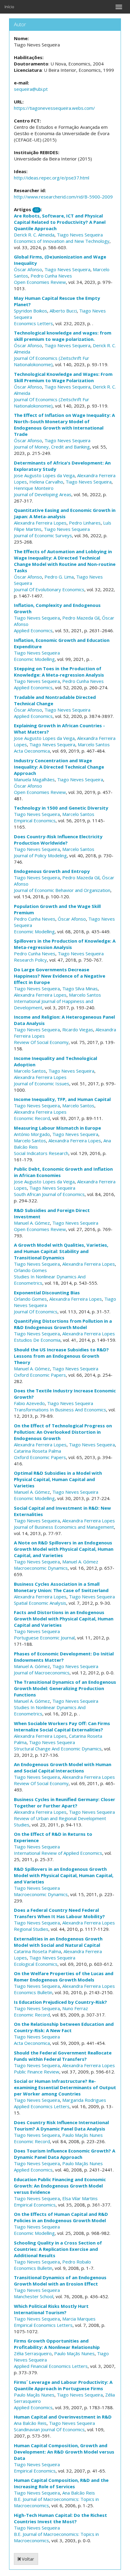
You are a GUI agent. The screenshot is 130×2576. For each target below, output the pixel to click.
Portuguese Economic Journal (44, 1638)
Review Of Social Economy (41, 1042)
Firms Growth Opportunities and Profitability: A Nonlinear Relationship (57, 2344)
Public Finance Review (37, 2072)
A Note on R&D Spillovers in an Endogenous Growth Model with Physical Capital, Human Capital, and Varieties (64, 1549)
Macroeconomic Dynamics (41, 1568)
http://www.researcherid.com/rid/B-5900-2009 (63, 197)
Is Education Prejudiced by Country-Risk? (60, 2002)
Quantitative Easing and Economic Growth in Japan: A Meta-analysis (65, 513)
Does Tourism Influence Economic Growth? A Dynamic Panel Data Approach (65, 2154)
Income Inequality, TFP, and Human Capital (62, 1099)
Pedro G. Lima (59, 577)
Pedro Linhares (85, 523)
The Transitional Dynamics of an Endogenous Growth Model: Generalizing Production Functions (65, 1688)
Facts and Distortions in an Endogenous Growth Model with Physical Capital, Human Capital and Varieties (64, 1619)
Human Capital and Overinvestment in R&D (63, 2417)
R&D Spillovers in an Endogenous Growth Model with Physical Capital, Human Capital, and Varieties (64, 1875)
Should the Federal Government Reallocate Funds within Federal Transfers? (63, 2056)
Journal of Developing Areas (43, 494)
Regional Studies (31, 1929)
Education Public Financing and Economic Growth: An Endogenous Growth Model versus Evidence (60, 2186)
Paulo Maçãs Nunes (83, 2135)
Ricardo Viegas (78, 1029)
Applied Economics (33, 630)
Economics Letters (33, 323)
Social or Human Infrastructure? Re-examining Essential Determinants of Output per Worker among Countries (65, 2087)
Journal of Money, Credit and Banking (52, 447)
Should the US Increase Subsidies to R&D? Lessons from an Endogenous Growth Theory (61, 1356)
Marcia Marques (79, 2319)
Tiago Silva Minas (80, 988)
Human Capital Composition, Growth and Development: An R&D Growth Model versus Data (64, 2452)
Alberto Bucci (63, 311)
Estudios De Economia (37, 1340)
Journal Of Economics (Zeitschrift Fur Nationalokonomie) (52, 361)
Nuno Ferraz (75, 2008)
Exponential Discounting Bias (47, 1293)
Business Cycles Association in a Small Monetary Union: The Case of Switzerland (61, 1587)
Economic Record (32, 1118)
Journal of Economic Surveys (43, 535)
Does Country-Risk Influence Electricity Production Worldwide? (58, 840)
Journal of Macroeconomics (42, 1673)
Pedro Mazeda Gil (81, 618)
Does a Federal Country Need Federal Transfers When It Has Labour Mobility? (59, 1913)
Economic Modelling (34, 659)
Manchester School (34, 2296)
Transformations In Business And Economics (60, 1410)
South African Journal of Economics (49, 1194)
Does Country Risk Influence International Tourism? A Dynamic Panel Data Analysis (61, 2126)
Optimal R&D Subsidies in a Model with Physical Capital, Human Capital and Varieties (58, 1479)
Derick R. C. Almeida (34, 235)
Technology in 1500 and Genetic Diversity (61, 808)
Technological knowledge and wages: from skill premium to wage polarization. (63, 336)
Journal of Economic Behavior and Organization (62, 890)
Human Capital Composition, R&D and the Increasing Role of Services (61, 2483)
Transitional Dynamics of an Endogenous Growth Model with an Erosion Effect (60, 2281)
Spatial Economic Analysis (40, 1603)
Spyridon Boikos (31, 311)
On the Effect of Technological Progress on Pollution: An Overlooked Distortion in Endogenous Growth (63, 1432)
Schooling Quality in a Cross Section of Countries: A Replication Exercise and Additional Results (58, 2249)
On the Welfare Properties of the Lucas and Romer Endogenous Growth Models (64, 1976)
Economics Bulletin (33, 1992)
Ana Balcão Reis (30, 2423)
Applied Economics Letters (42, 2106)
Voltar (27, 2559)
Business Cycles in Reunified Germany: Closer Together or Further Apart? (65, 1802)
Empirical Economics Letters (43, 2325)
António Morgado (32, 1134)
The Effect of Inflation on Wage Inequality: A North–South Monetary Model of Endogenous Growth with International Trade (64, 425)
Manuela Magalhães (34, 779)
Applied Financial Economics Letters (51, 2366)
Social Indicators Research (41, 1153)
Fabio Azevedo (29, 1403)
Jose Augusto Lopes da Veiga (44, 475)
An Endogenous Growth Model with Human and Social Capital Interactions (63, 1767)
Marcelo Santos (94, 744)
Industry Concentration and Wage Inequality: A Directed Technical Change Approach (59, 767)
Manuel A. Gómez (32, 1223)
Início (9, 7)
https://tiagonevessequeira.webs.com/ (54, 108)
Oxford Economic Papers (40, 1375)
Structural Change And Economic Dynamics (58, 1749)
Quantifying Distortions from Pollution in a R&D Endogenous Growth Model (63, 1324)
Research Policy (30, 960)
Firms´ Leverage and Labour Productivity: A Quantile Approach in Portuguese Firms (63, 2385)
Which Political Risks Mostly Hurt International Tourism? (51, 2309)
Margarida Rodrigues (84, 2100)
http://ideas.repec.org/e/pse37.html (52, 178)
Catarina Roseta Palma (37, 1451)
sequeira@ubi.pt (31, 89)
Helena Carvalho (46, 482)
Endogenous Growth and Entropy (52, 871)
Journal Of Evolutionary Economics (49, 589)
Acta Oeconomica (32, 751)
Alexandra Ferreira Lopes (40, 523)
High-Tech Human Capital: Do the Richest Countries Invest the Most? (60, 2518)
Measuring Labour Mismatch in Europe (57, 1128)
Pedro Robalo (77, 2262)
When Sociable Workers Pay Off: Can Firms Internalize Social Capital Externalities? (62, 1726)
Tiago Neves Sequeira (80, 235)
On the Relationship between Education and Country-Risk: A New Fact (64, 2027)
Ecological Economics (36, 1964)
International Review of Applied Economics (58, 1853)
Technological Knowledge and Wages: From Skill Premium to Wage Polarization (63, 377)
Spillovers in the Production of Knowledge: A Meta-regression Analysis (65, 944)
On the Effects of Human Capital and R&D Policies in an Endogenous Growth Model (61, 2217)
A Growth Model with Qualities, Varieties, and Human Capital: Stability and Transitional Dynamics (61, 1251)
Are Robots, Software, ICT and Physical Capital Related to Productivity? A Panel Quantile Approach (60, 222)
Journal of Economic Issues (42, 1083)
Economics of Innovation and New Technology (62, 241)
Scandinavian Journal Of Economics (49, 2429)
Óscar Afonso (28, 269)
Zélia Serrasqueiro (33, 2353)
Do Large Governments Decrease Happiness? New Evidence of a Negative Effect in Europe (60, 976)
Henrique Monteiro (34, 488)
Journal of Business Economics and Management (64, 1527)
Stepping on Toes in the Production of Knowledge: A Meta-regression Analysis (59, 672)
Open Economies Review (40, 282)
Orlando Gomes (30, 1270)
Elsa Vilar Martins (80, 2198)
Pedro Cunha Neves (51, 276)
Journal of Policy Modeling (40, 855)
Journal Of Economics (36, 1312)
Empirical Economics (35, 820)
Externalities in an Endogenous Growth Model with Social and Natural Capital (58, 1942)
